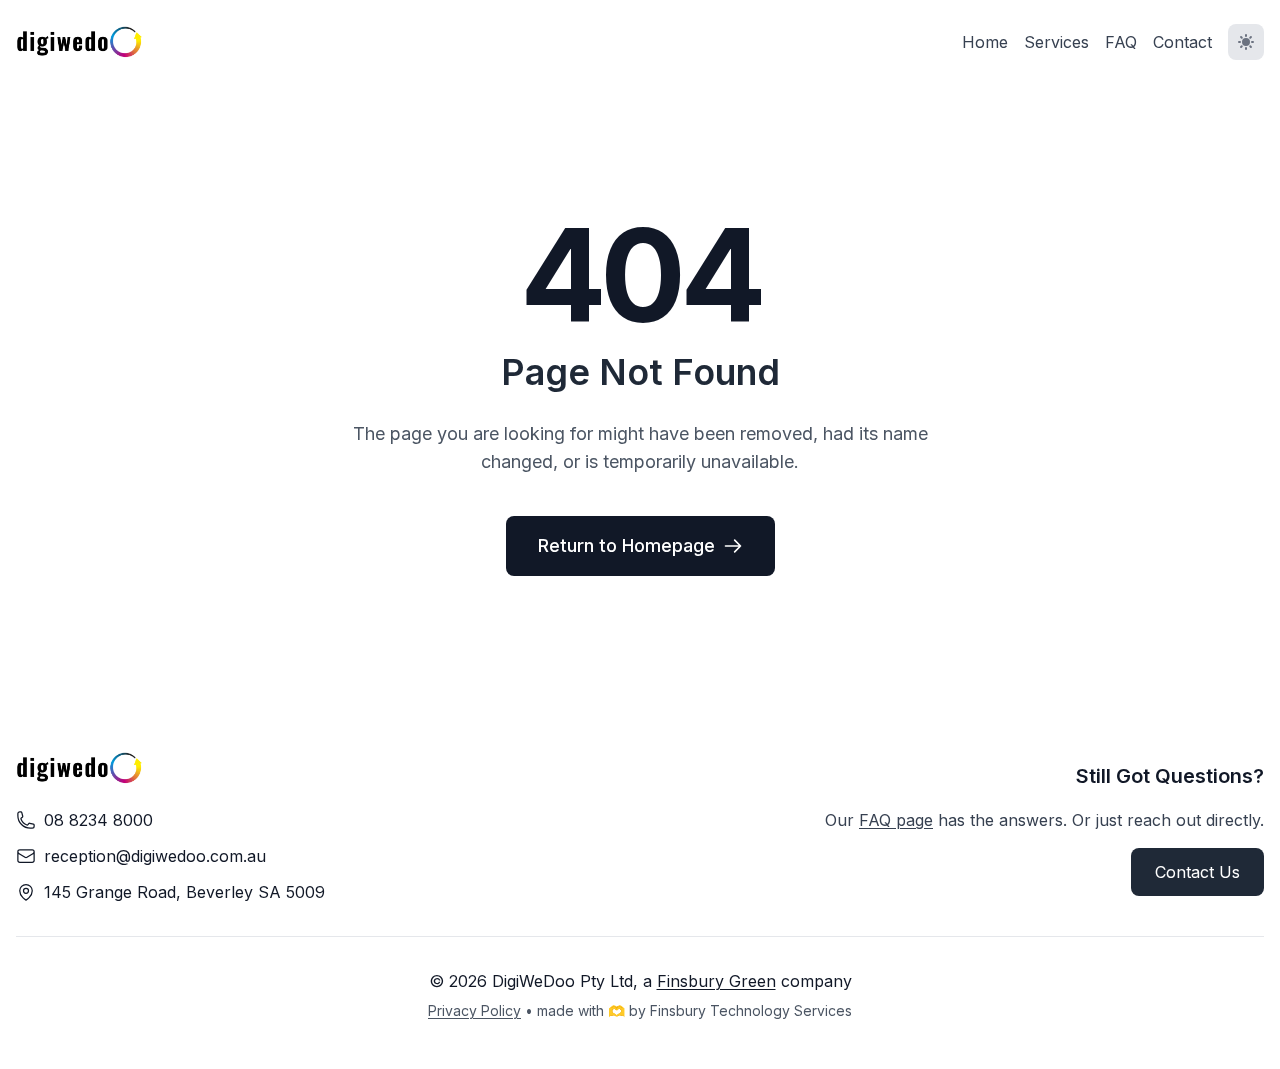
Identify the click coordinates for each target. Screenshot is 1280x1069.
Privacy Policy (474, 1010)
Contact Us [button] (1197, 872)
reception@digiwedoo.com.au (155, 856)
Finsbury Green (716, 981)
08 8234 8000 (98, 820)
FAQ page (896, 820)
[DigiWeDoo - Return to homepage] (79, 42)
